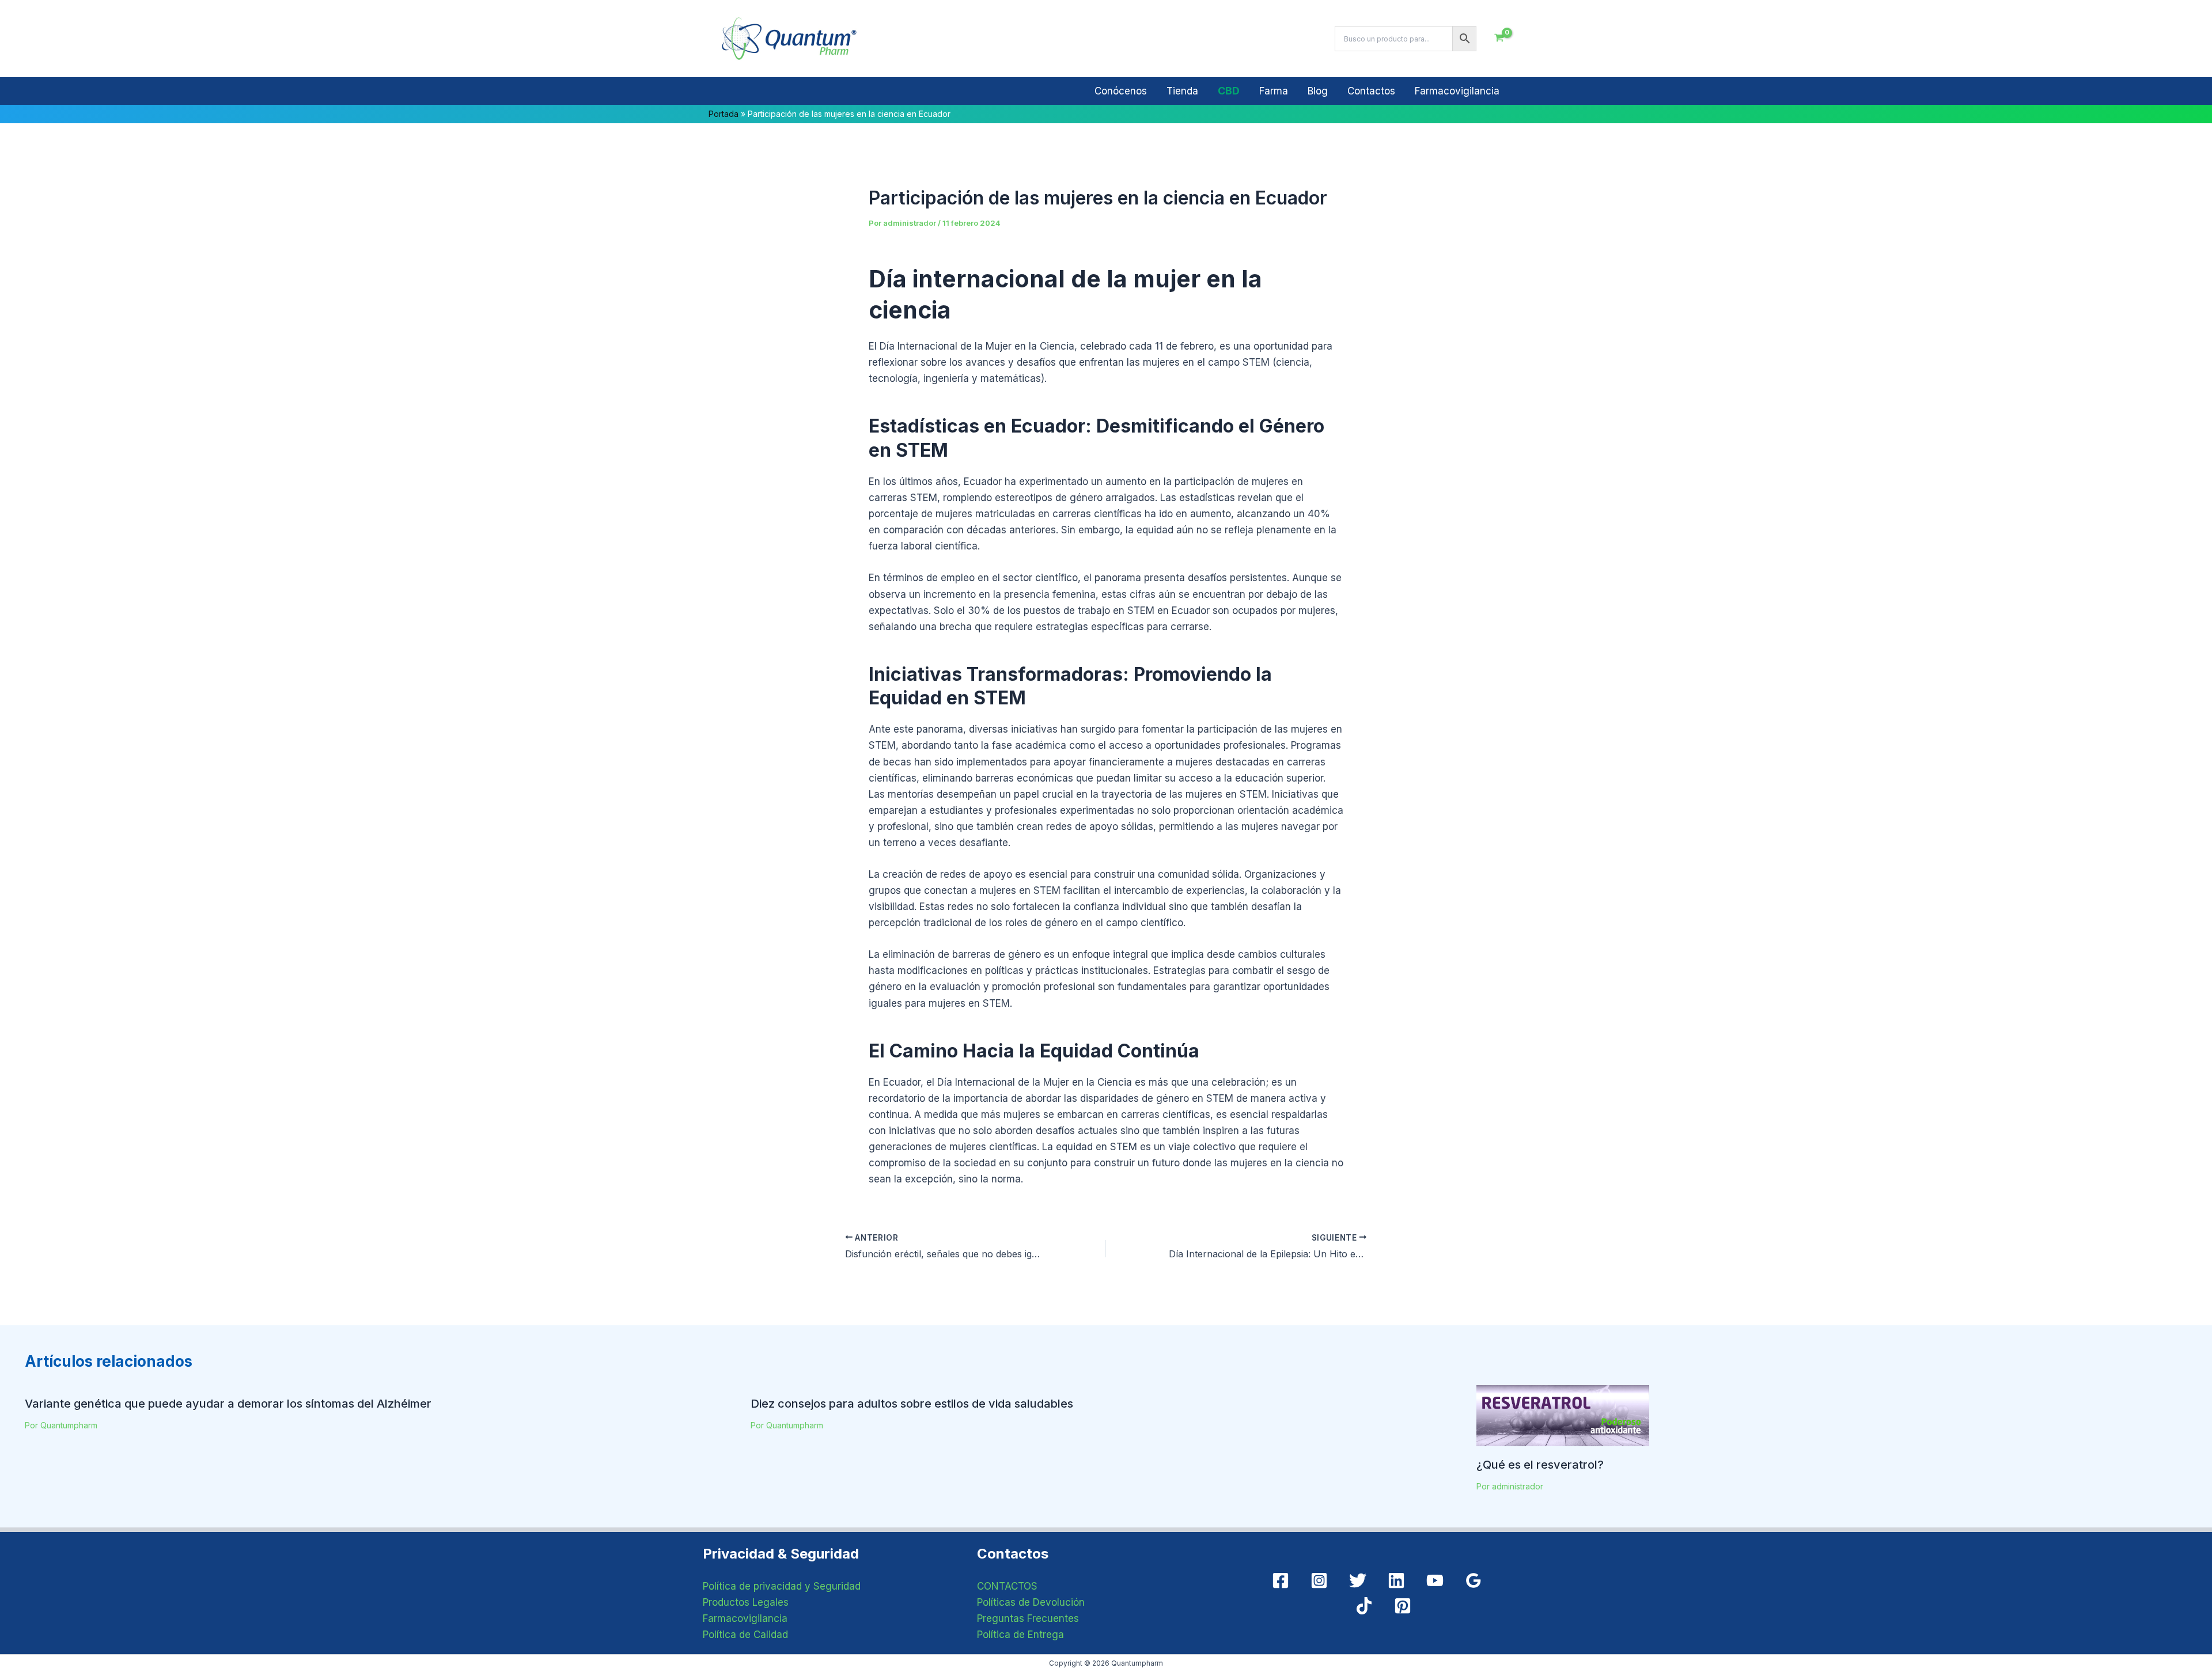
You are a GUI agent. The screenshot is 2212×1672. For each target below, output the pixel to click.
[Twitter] (1358, 1580)
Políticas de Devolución (1031, 1602)
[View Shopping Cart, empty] (1499, 39)
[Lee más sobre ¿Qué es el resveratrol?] (1563, 1415)
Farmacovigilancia (1457, 91)
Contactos (1371, 91)
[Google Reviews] (1474, 1580)
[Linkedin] (1396, 1580)
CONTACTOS (1007, 1586)
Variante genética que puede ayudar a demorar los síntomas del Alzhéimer (228, 1404)
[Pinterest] (1403, 1606)
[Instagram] (1319, 1580)
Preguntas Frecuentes (1028, 1618)
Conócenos (1121, 91)
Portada (724, 114)
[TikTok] (1364, 1606)
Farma (1274, 91)
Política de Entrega (1020, 1635)
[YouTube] (1435, 1580)
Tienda (1182, 91)
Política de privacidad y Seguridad (782, 1586)
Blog (1318, 91)
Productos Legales (746, 1602)
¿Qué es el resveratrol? (1540, 1465)
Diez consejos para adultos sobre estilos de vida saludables (912, 1404)
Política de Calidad (745, 1635)
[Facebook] (1281, 1580)
